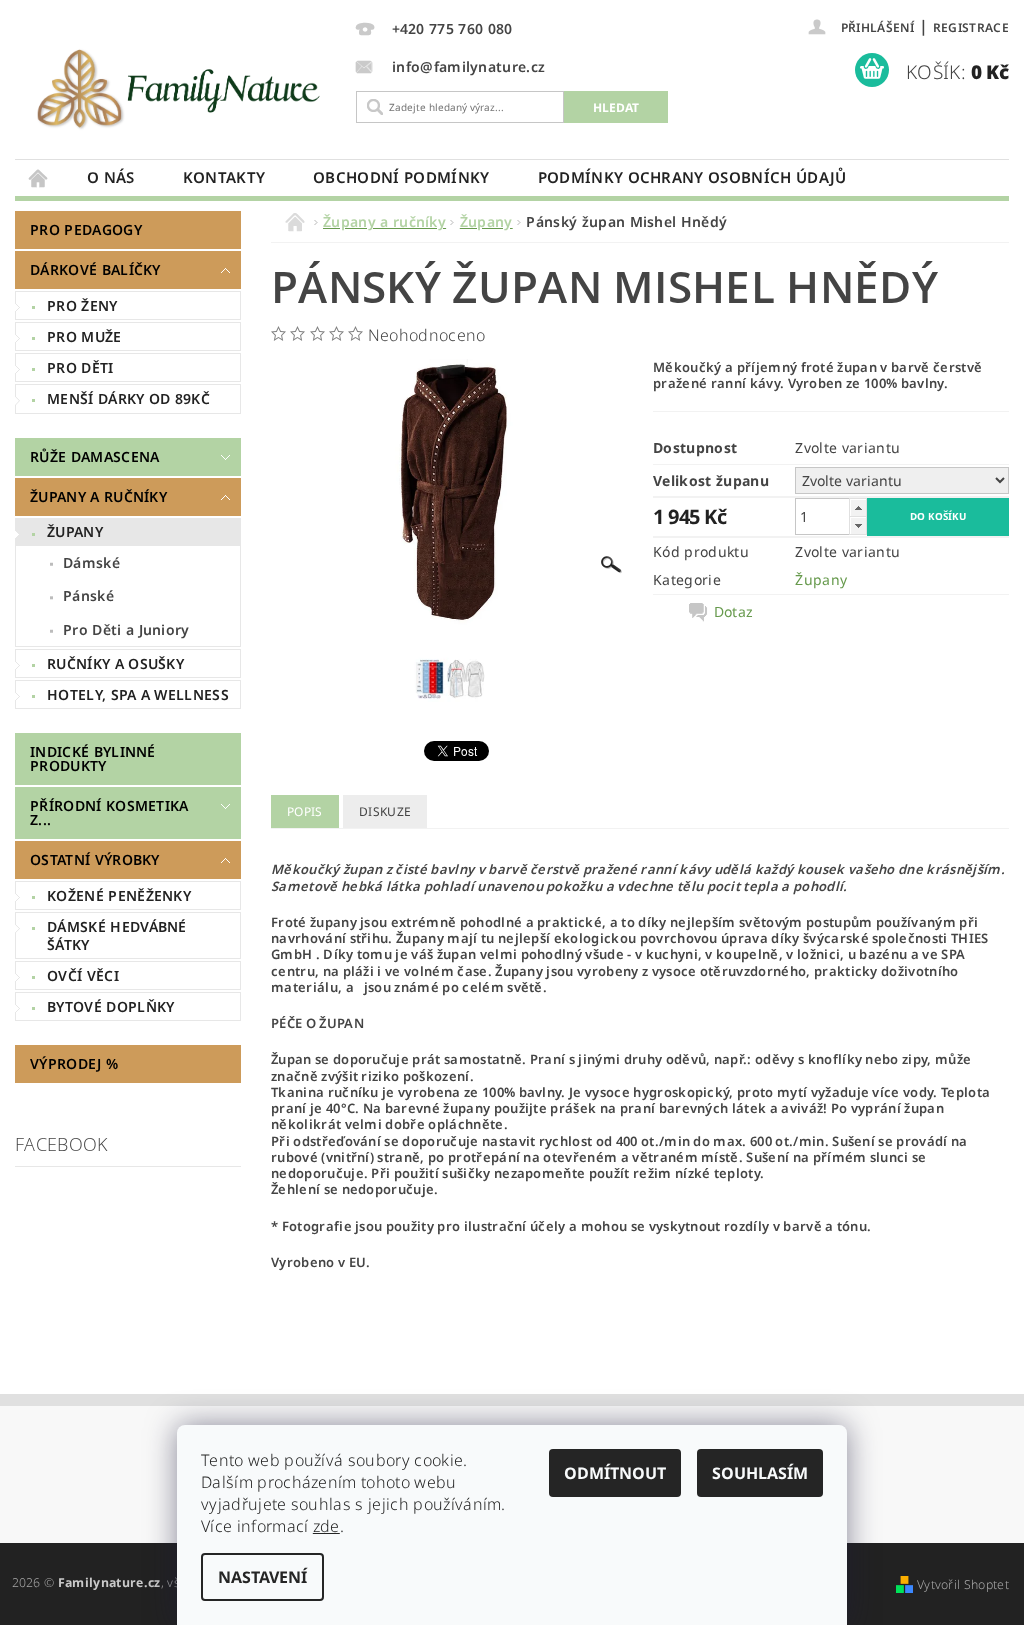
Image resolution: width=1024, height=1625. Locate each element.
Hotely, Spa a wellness (138, 694)
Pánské (88, 595)
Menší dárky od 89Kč (128, 398)
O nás (111, 177)
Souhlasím (760, 1473)
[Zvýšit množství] (858, 507)
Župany (75, 531)
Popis (305, 811)
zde (326, 1526)
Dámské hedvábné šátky (117, 935)
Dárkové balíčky (95, 269)
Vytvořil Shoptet (963, 1584)
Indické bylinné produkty (93, 758)
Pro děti (80, 367)
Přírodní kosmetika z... (109, 812)
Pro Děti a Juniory (126, 629)
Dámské (91, 562)
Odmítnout (615, 1473)
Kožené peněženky (119, 895)
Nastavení (262, 1577)
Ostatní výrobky (95, 859)
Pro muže (84, 336)
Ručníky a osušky (115, 663)
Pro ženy (82, 305)
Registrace (971, 27)
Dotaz (734, 612)
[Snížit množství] (858, 525)
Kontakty (224, 177)
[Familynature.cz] (180, 88)
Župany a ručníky (98, 496)
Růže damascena (94, 456)
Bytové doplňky (110, 1006)
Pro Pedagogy (86, 229)
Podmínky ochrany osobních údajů (692, 177)
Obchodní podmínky (401, 177)
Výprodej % (74, 1063)
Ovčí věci (83, 975)
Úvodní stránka (39, 177)
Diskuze (385, 811)
